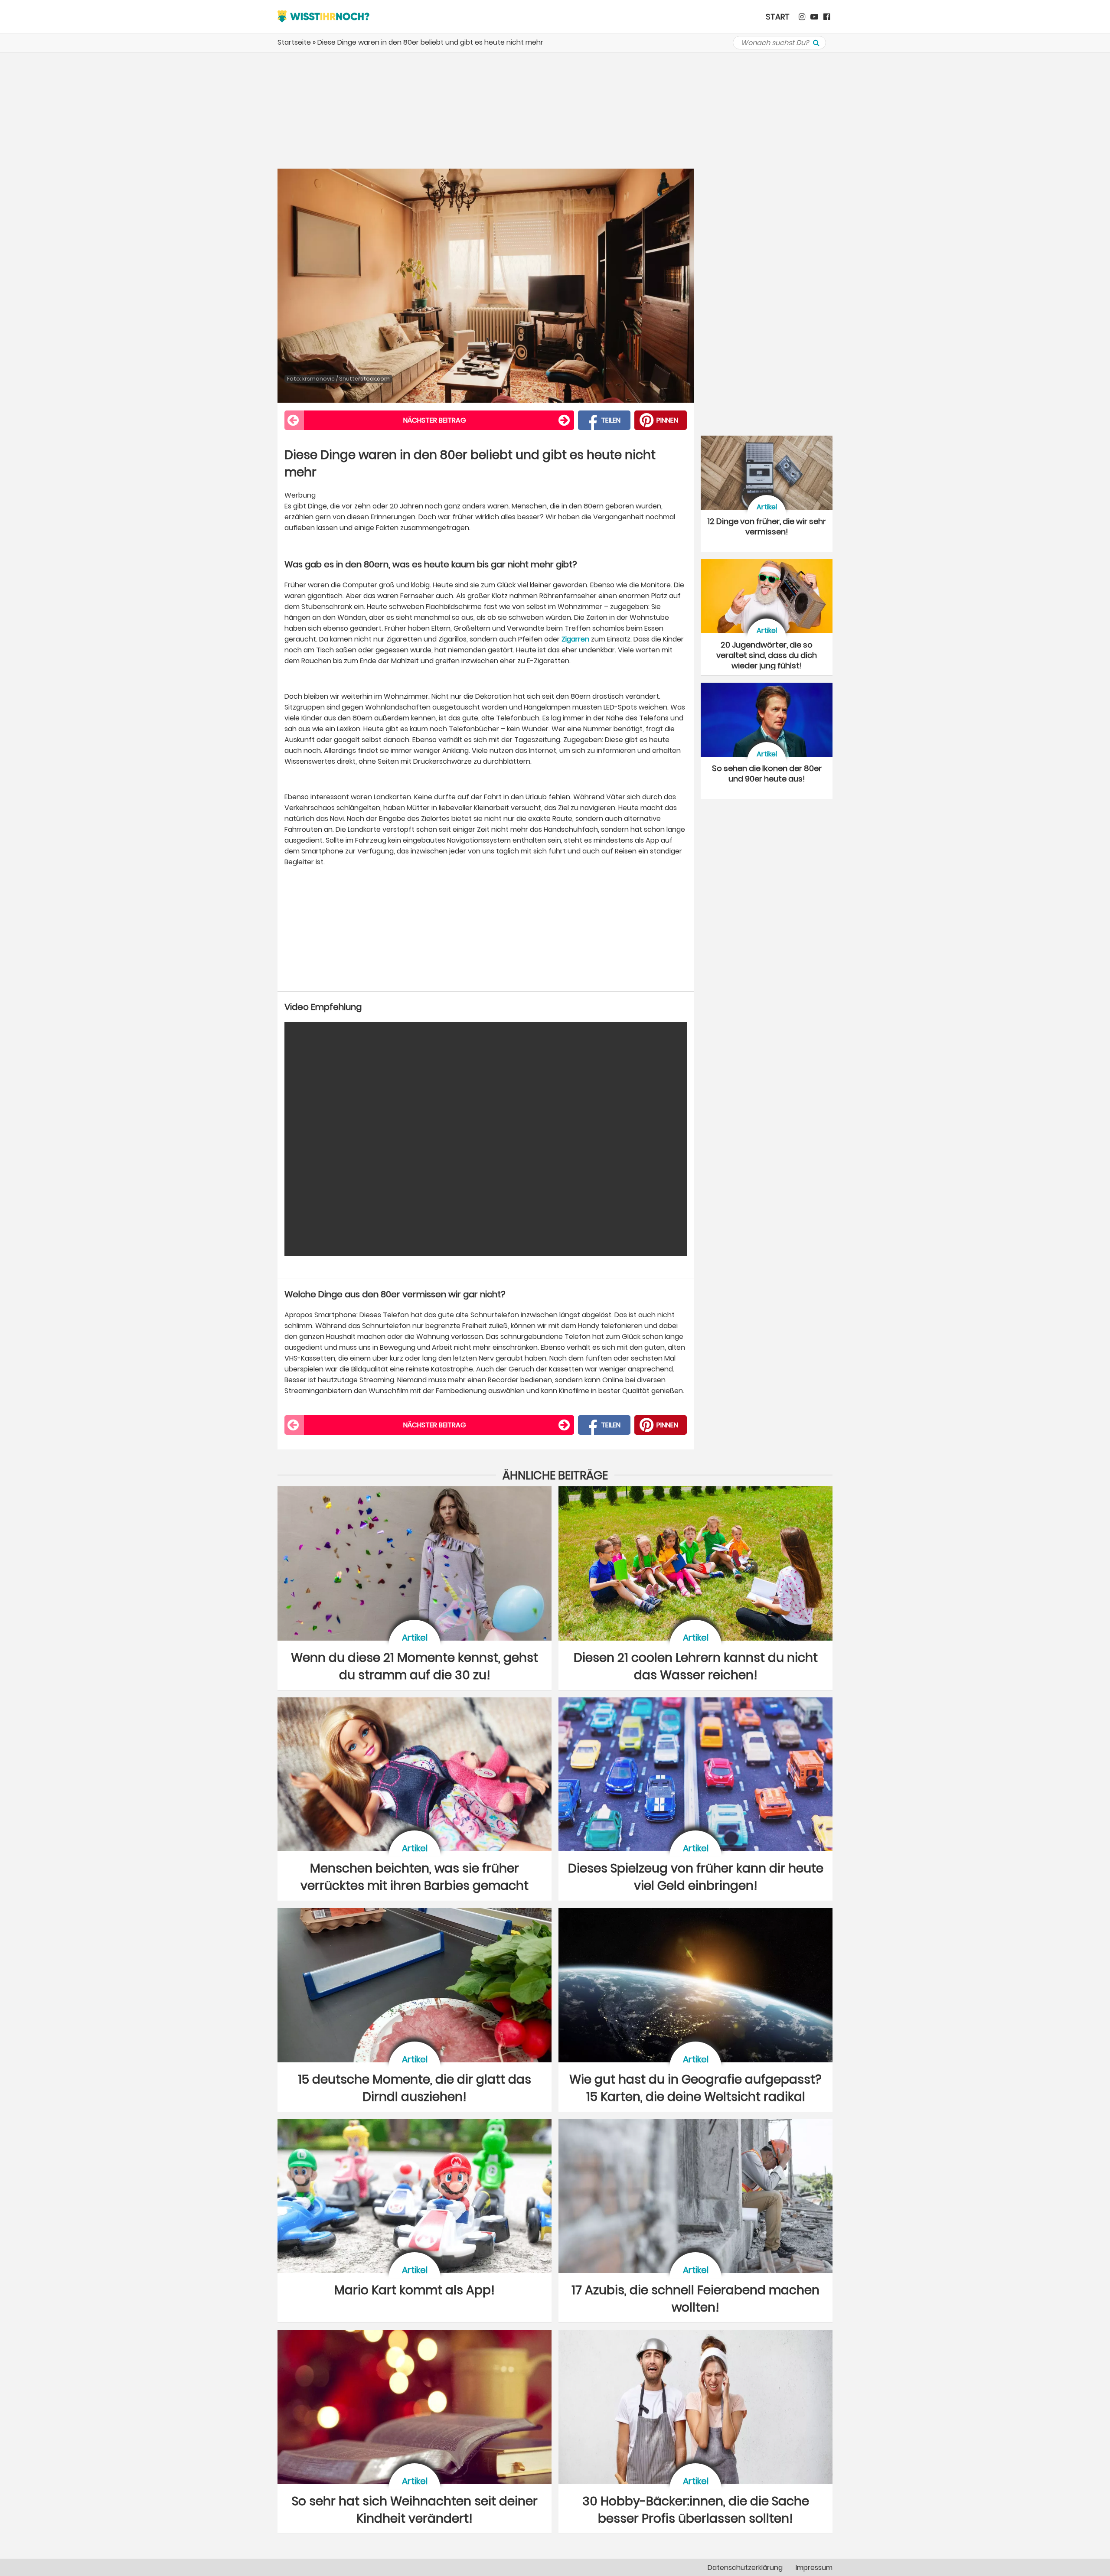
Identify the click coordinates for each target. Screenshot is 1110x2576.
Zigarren (575, 639)
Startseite (294, 42)
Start (778, 17)
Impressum (814, 2568)
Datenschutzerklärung (745, 2568)
